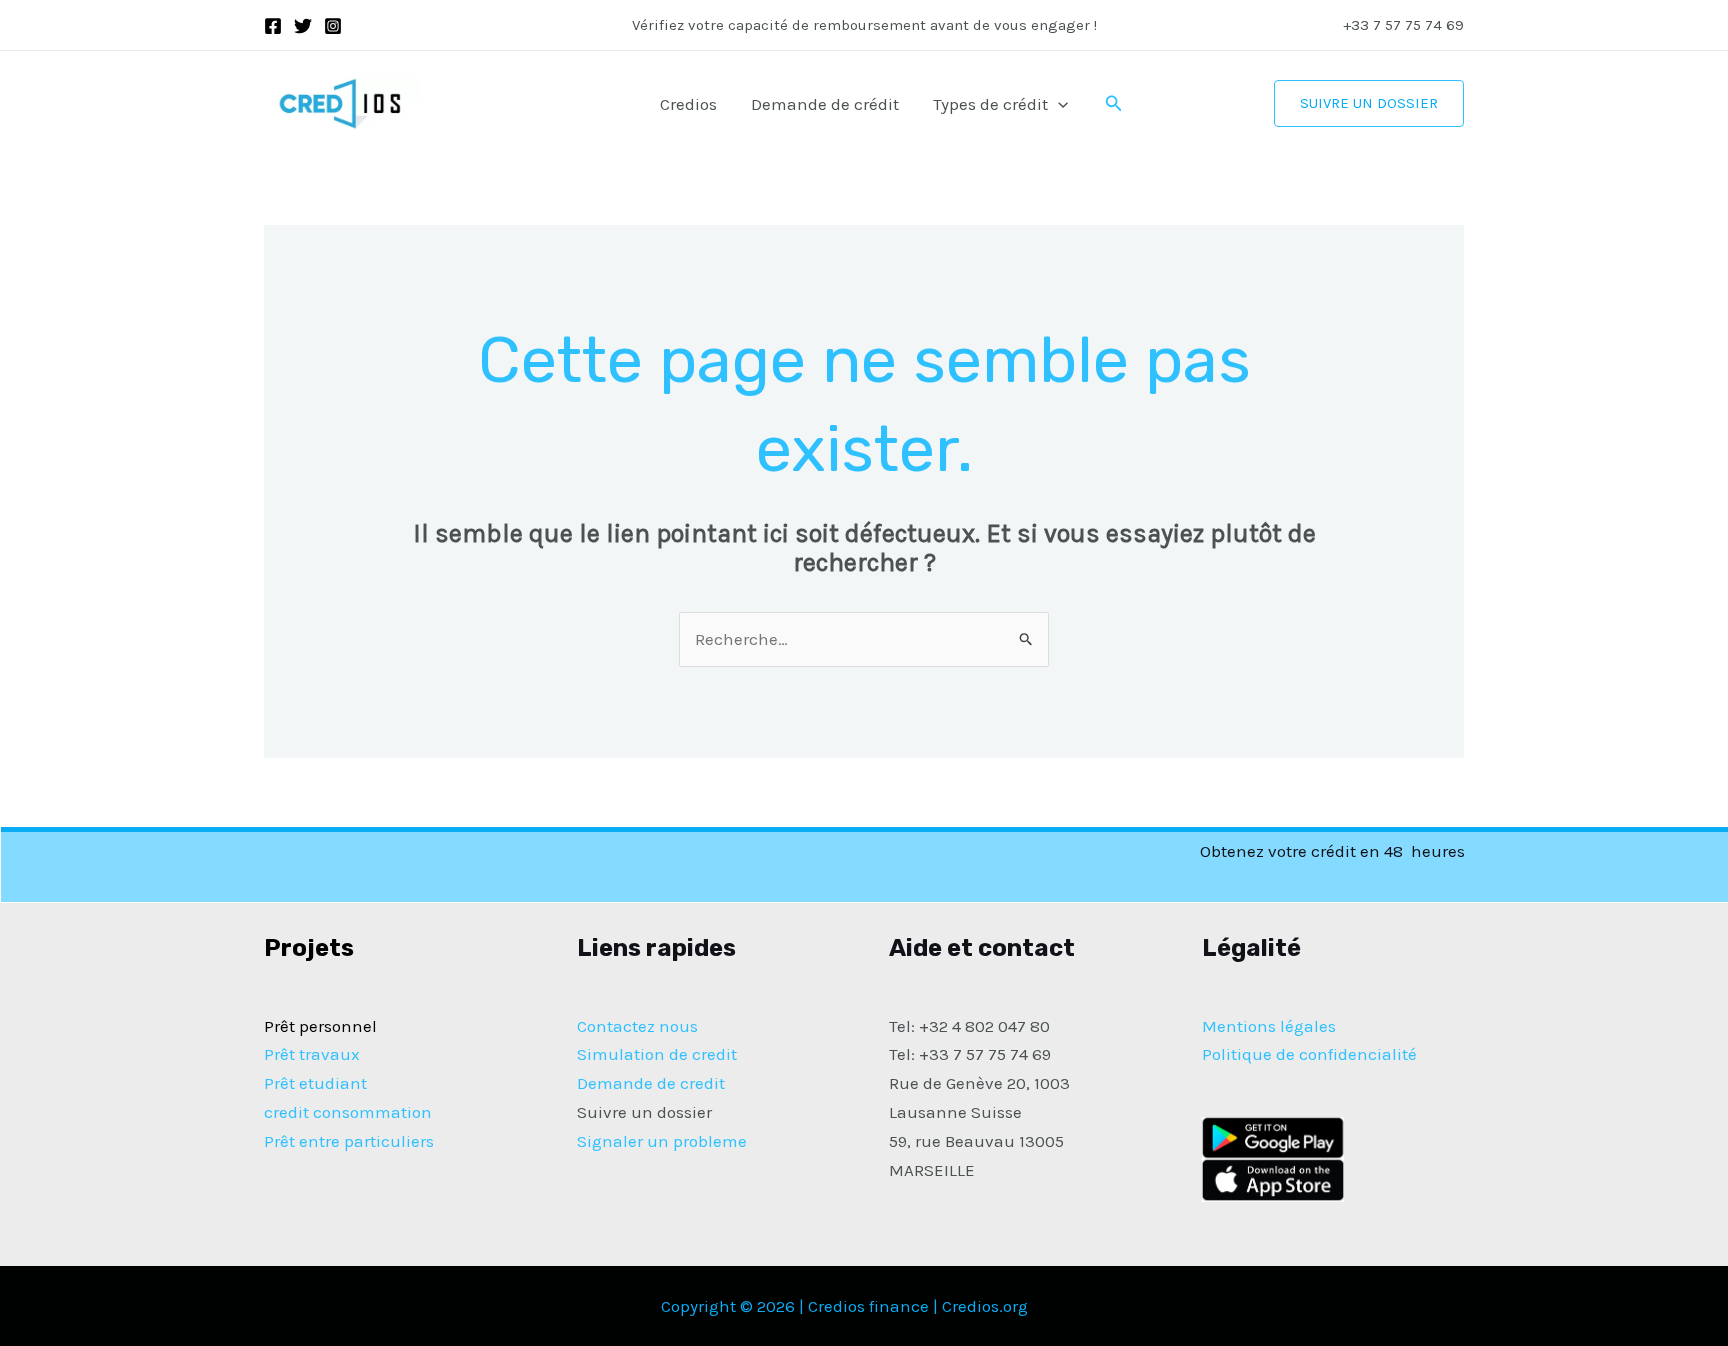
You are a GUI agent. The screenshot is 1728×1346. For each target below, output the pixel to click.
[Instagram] (333, 26)
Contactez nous (637, 1026)
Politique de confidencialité (1309, 1054)
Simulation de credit (657, 1054)
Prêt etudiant (315, 1083)
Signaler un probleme (662, 1141)
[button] (1058, 104)
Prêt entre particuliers (349, 1141)
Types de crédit (990, 104)
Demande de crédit (825, 104)
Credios (688, 104)
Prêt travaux (312, 1054)
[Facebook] (273, 26)
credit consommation (348, 1112)
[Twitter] (303, 26)
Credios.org (985, 1306)
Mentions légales (1269, 1026)
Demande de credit (651, 1083)
